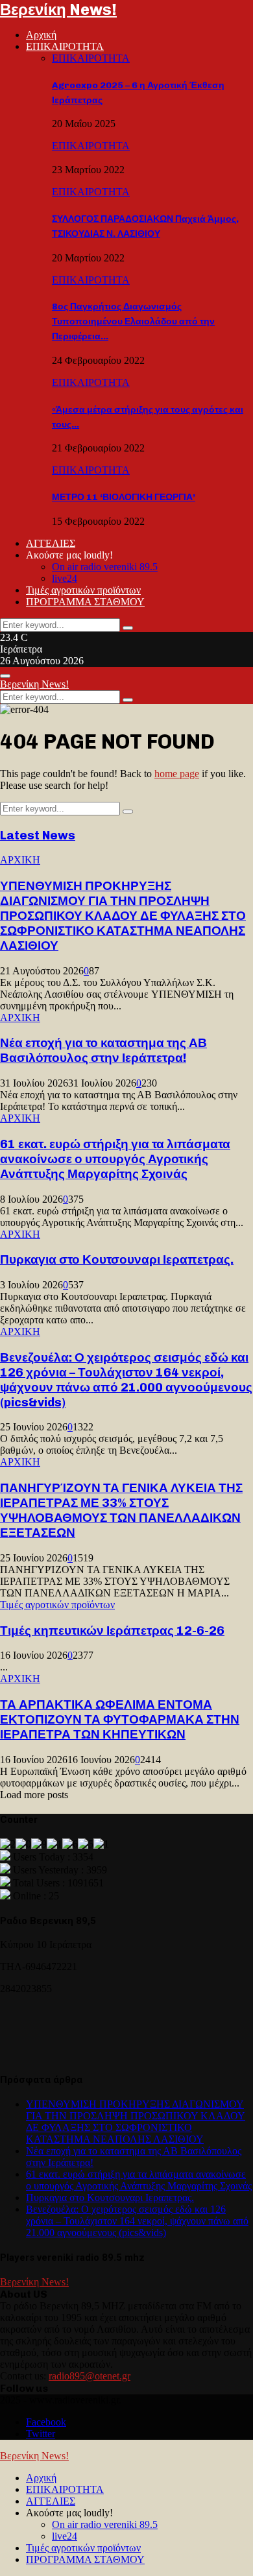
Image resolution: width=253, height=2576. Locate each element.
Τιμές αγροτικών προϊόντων (83, 590)
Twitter (41, 2434)
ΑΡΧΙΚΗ (20, 860)
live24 (65, 578)
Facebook (46, 2422)
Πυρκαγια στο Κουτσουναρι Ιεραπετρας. (117, 1259)
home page (177, 774)
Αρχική (41, 35)
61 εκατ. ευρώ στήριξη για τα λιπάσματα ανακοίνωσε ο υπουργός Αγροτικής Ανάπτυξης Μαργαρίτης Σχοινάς (115, 1159)
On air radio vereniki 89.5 (105, 567)
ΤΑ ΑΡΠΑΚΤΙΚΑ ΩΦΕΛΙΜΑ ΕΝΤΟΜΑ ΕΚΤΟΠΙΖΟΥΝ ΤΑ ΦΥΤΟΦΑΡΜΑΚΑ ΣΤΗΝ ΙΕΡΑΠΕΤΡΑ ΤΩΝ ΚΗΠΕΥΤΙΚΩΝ (120, 1719)
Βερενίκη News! (58, 9)
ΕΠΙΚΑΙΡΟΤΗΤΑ (65, 46)
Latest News (38, 835)
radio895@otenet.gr (90, 2376)
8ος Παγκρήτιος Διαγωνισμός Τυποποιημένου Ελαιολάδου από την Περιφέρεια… (133, 321)
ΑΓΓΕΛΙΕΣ (51, 543)
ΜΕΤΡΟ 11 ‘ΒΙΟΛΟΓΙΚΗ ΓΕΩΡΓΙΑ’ (124, 497)
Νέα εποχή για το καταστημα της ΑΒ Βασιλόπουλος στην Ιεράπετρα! (103, 1050)
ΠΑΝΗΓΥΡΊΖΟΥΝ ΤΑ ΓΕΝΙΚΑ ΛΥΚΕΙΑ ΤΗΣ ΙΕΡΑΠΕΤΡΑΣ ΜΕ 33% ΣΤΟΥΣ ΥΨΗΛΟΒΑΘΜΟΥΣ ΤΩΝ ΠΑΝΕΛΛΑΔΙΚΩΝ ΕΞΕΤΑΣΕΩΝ (121, 1510)
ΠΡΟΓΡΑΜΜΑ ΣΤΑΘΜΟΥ (85, 602)
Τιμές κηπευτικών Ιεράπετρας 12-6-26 (112, 1631)
